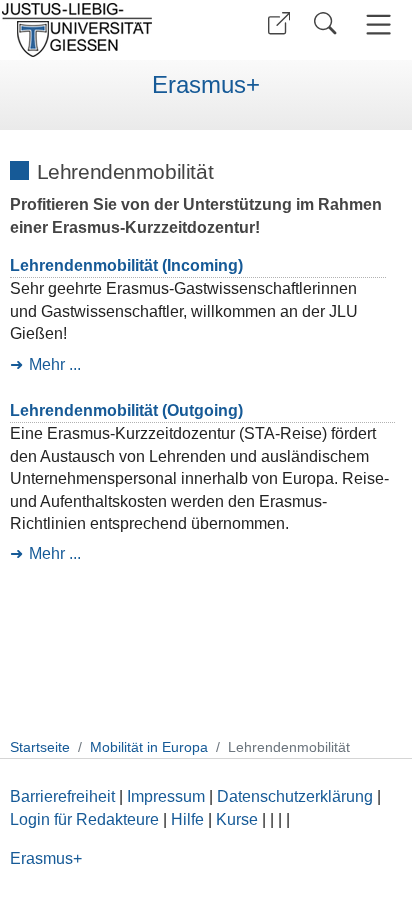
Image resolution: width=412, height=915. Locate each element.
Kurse (237, 819)
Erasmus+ (206, 85)
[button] (279, 23)
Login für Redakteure (84, 819)
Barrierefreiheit (62, 796)
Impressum (166, 796)
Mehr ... (55, 364)
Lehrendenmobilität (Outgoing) (126, 410)
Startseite (40, 747)
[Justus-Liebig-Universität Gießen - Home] (100, 30)
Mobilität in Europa (149, 747)
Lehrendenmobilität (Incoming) (126, 265)
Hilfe (187, 819)
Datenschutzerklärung (295, 796)
